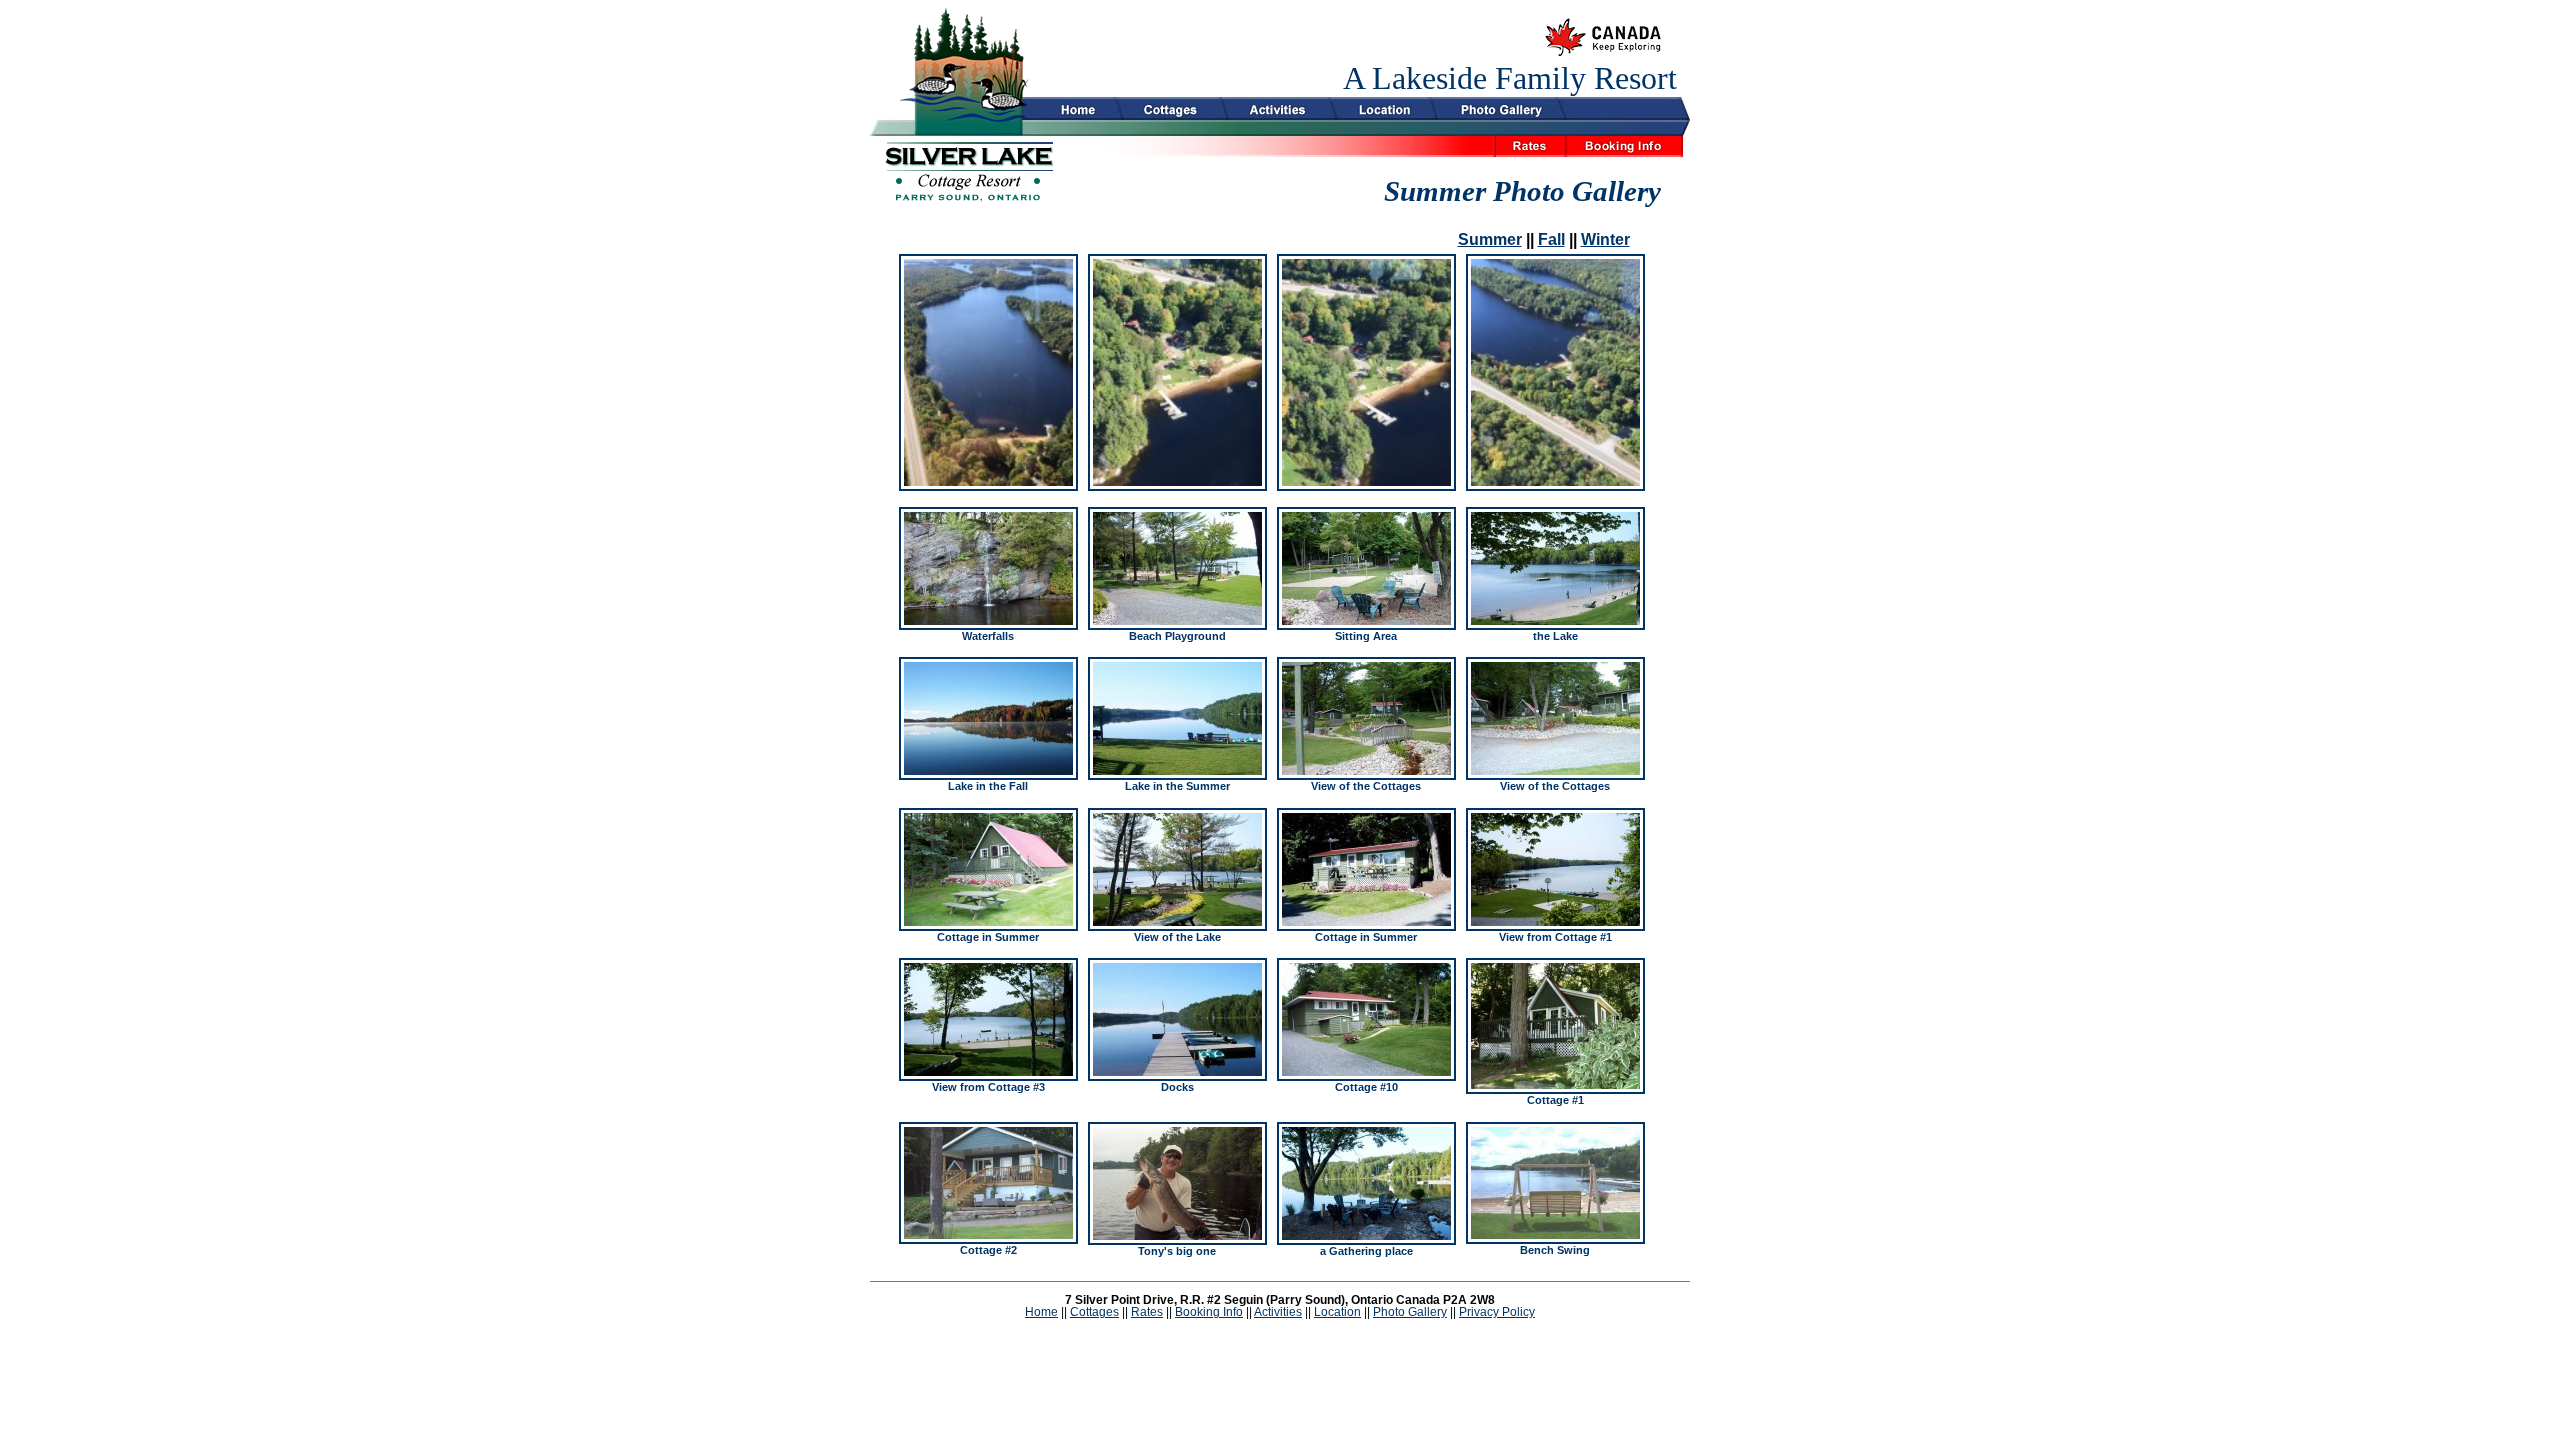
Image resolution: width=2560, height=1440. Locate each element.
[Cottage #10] (1366, 1019)
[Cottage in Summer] (988, 869)
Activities (1278, 1312)
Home (1041, 1312)
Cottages (1094, 1312)
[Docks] (1177, 1019)
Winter (1605, 239)
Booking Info (1209, 1312)
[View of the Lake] (1177, 869)
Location (1337, 1312)
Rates (1147, 1312)
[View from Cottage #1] (1555, 869)
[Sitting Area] (1366, 568)
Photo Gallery (1410, 1312)
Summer (1490, 239)
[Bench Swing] (1555, 1183)
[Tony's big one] (1177, 1183)
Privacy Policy (1497, 1312)
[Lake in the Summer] (1177, 718)
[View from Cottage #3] (988, 1019)
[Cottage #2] (988, 1183)
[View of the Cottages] (1366, 718)
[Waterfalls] (988, 568)
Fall (1551, 239)
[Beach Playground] (1177, 568)
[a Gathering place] (1366, 1183)
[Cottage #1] (1555, 1026)
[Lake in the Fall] (988, 718)
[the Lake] (1555, 568)
